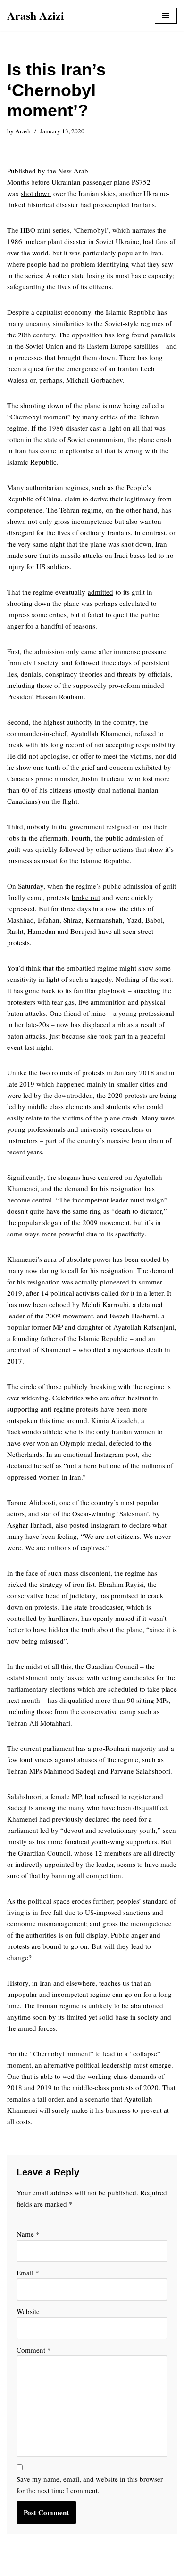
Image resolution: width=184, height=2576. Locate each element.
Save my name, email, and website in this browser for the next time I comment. (90, 2485)
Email (28, 2273)
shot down (36, 193)
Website (28, 2311)
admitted (100, 592)
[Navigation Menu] (166, 16)
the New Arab (68, 171)
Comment (34, 2350)
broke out (86, 897)
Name (28, 2234)
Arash (23, 131)
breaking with (110, 1386)
